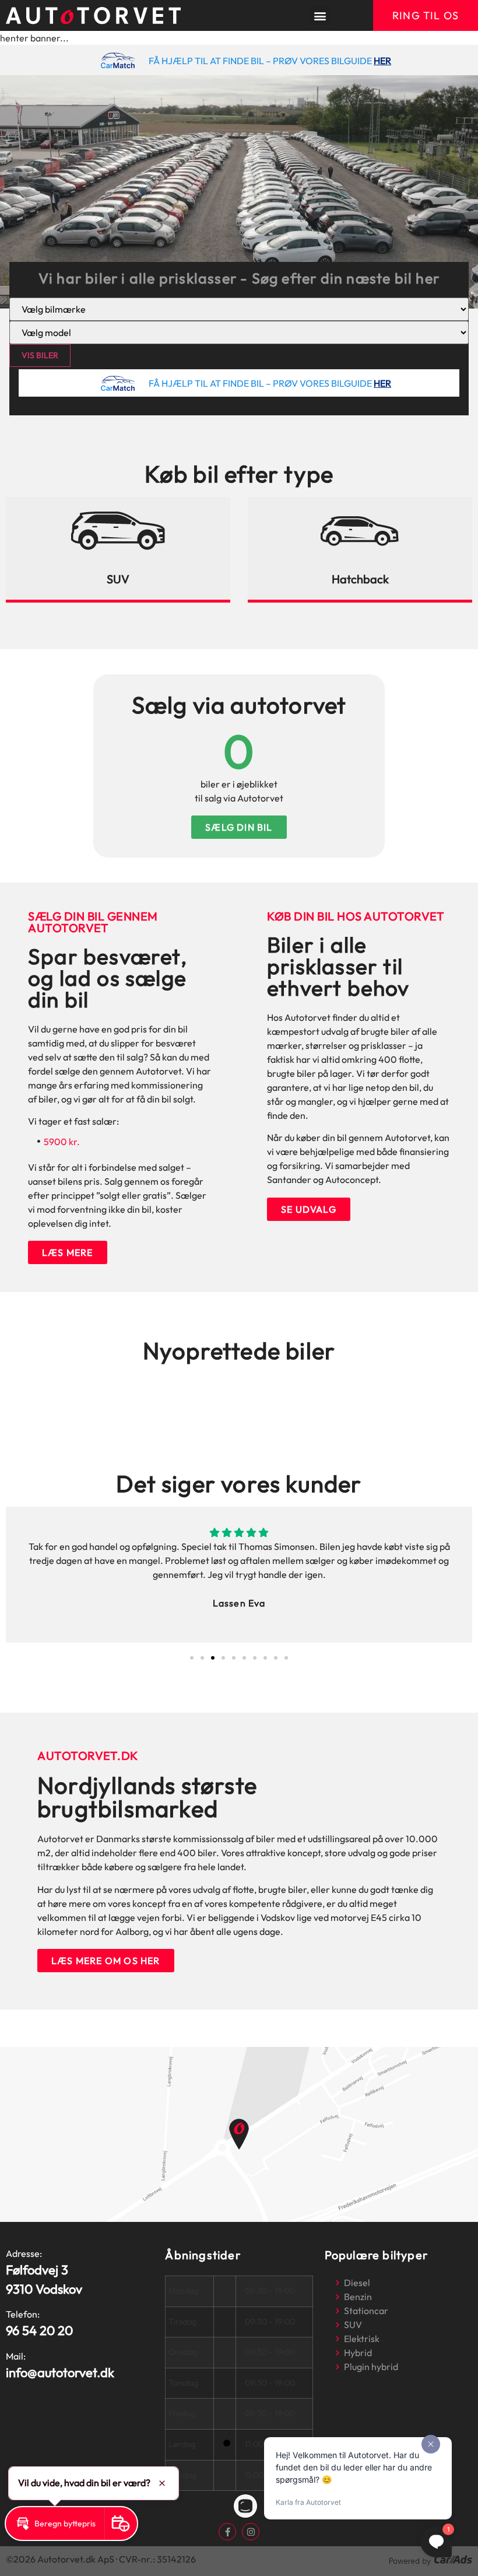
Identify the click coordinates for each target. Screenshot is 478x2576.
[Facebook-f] (227, 2532)
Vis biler (40, 355)
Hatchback (360, 579)
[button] (320, 15)
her (382, 61)
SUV (118, 579)
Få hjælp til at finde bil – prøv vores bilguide (260, 61)
